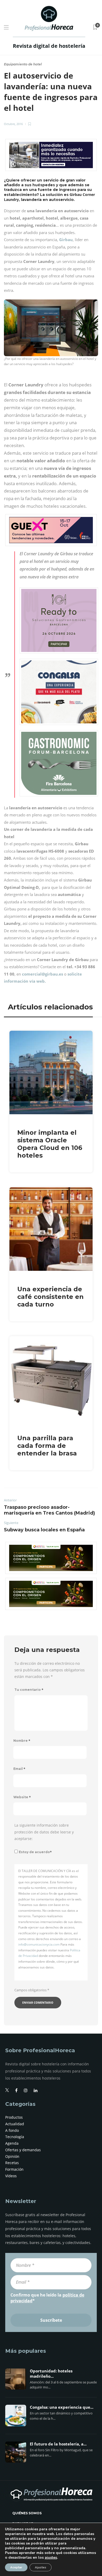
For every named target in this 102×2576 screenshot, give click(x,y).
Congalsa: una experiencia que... (62, 2407)
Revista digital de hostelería (49, 46)
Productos (14, 2117)
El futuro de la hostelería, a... (58, 2444)
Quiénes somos (27, 2513)
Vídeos (11, 2176)
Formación (14, 2169)
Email (19, 1769)
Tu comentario (29, 1690)
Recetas (12, 2163)
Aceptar (16, 2567)
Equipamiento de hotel (23, 64)
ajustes (51, 2558)
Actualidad (15, 2124)
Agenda (12, 2143)
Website (22, 1797)
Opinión (12, 2156)
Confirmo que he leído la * (47, 2298)
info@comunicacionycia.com (39, 1944)
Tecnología (15, 2137)
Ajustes (41, 2567)
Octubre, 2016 (13, 124)
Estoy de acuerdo (35, 1852)
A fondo (12, 2130)
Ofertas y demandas (23, 2150)
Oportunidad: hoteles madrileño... (51, 2374)
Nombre (22, 1741)
